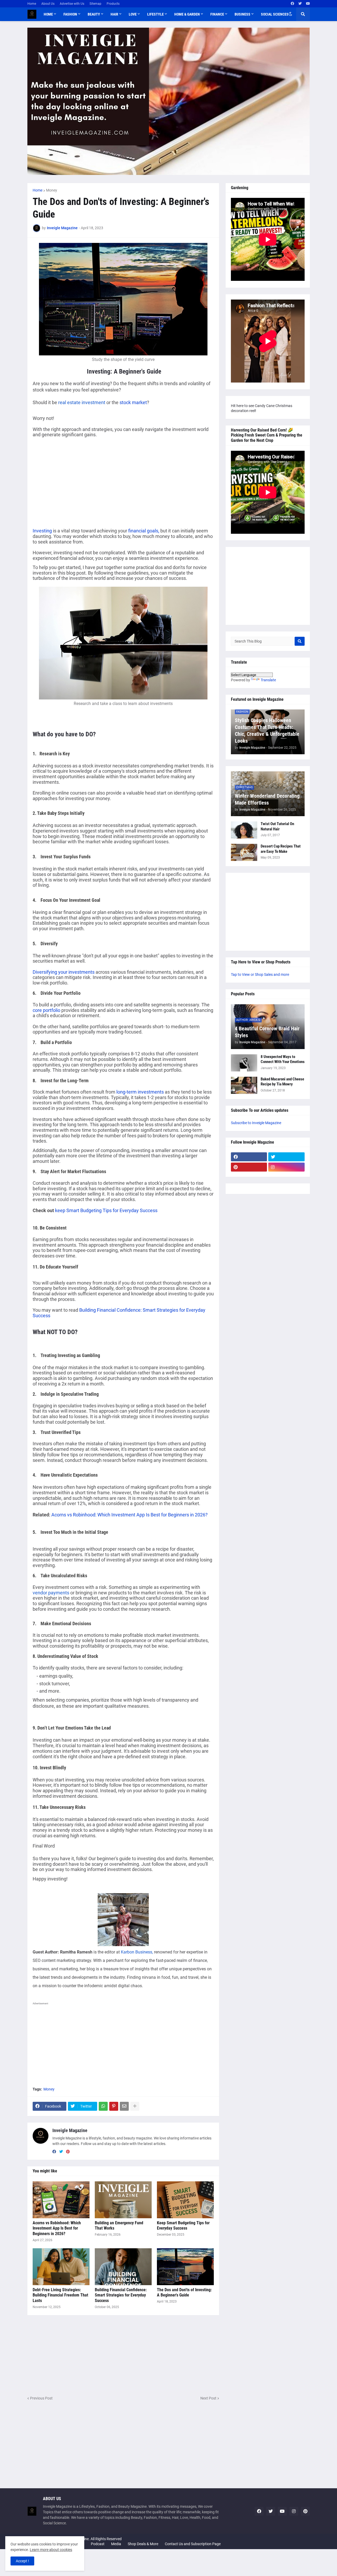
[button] (290, 14)
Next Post (208, 2398)
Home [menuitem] (48, 14)
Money (52, 190)
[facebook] (292, 4)
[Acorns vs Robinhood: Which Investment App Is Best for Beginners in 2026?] (61, 2200)
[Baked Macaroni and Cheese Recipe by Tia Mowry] (244, 1085)
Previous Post (41, 2398)
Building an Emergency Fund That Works (119, 2226)
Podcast (98, 2544)
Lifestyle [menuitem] (155, 14)
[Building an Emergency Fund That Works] (123, 2200)
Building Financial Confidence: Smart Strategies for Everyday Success (119, 1313)
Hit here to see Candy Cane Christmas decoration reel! (262, 408)
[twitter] (300, 4)
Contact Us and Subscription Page (193, 2544)
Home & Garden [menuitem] (187, 14)
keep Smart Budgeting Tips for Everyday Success (106, 1210)
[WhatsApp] (103, 2106)
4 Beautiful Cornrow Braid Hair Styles (267, 1032)
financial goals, (144, 531)
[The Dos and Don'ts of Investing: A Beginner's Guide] (185, 2267)
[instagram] (286, 1167)
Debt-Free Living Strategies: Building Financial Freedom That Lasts (60, 2295)
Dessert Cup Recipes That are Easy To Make (281, 849)
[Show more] (135, 2106)
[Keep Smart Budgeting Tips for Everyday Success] (185, 2200)
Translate (268, 680)
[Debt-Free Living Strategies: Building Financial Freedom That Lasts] (61, 2267)
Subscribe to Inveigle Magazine (256, 1123)
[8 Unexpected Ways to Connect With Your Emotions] (244, 1063)
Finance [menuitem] (217, 14)
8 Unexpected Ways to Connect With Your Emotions (283, 1059)
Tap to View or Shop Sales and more (260, 974)
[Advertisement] (77, 481)
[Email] (124, 2106)
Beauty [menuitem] (94, 14)
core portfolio (46, 1010)
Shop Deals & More (143, 2544)
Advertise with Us (72, 4)
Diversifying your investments (64, 972)
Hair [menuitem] (114, 14)
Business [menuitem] (242, 14)
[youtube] (308, 4)
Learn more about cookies (51, 2550)
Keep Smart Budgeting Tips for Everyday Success (183, 2226)
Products (113, 4)
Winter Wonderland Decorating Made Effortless (267, 799)
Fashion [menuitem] (70, 14)
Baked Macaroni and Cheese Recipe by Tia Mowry (282, 1082)
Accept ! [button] (22, 2561)
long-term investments (140, 1092)
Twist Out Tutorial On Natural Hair (277, 826)
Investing (42, 531)
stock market (133, 402)
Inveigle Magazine (70, 2130)
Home (32, 4)
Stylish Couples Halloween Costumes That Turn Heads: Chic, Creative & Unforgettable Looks (267, 731)
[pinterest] (68, 2152)
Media (116, 2544)
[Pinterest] (114, 2106)
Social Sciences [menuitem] (275, 14)
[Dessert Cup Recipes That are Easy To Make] (244, 852)
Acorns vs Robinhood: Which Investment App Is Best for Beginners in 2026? (130, 1515)
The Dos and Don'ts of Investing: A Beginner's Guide (184, 2293)
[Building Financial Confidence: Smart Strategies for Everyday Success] (123, 2267)
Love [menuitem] (133, 14)
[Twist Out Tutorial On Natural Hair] (244, 830)
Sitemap (95, 4)
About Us (48, 4)
